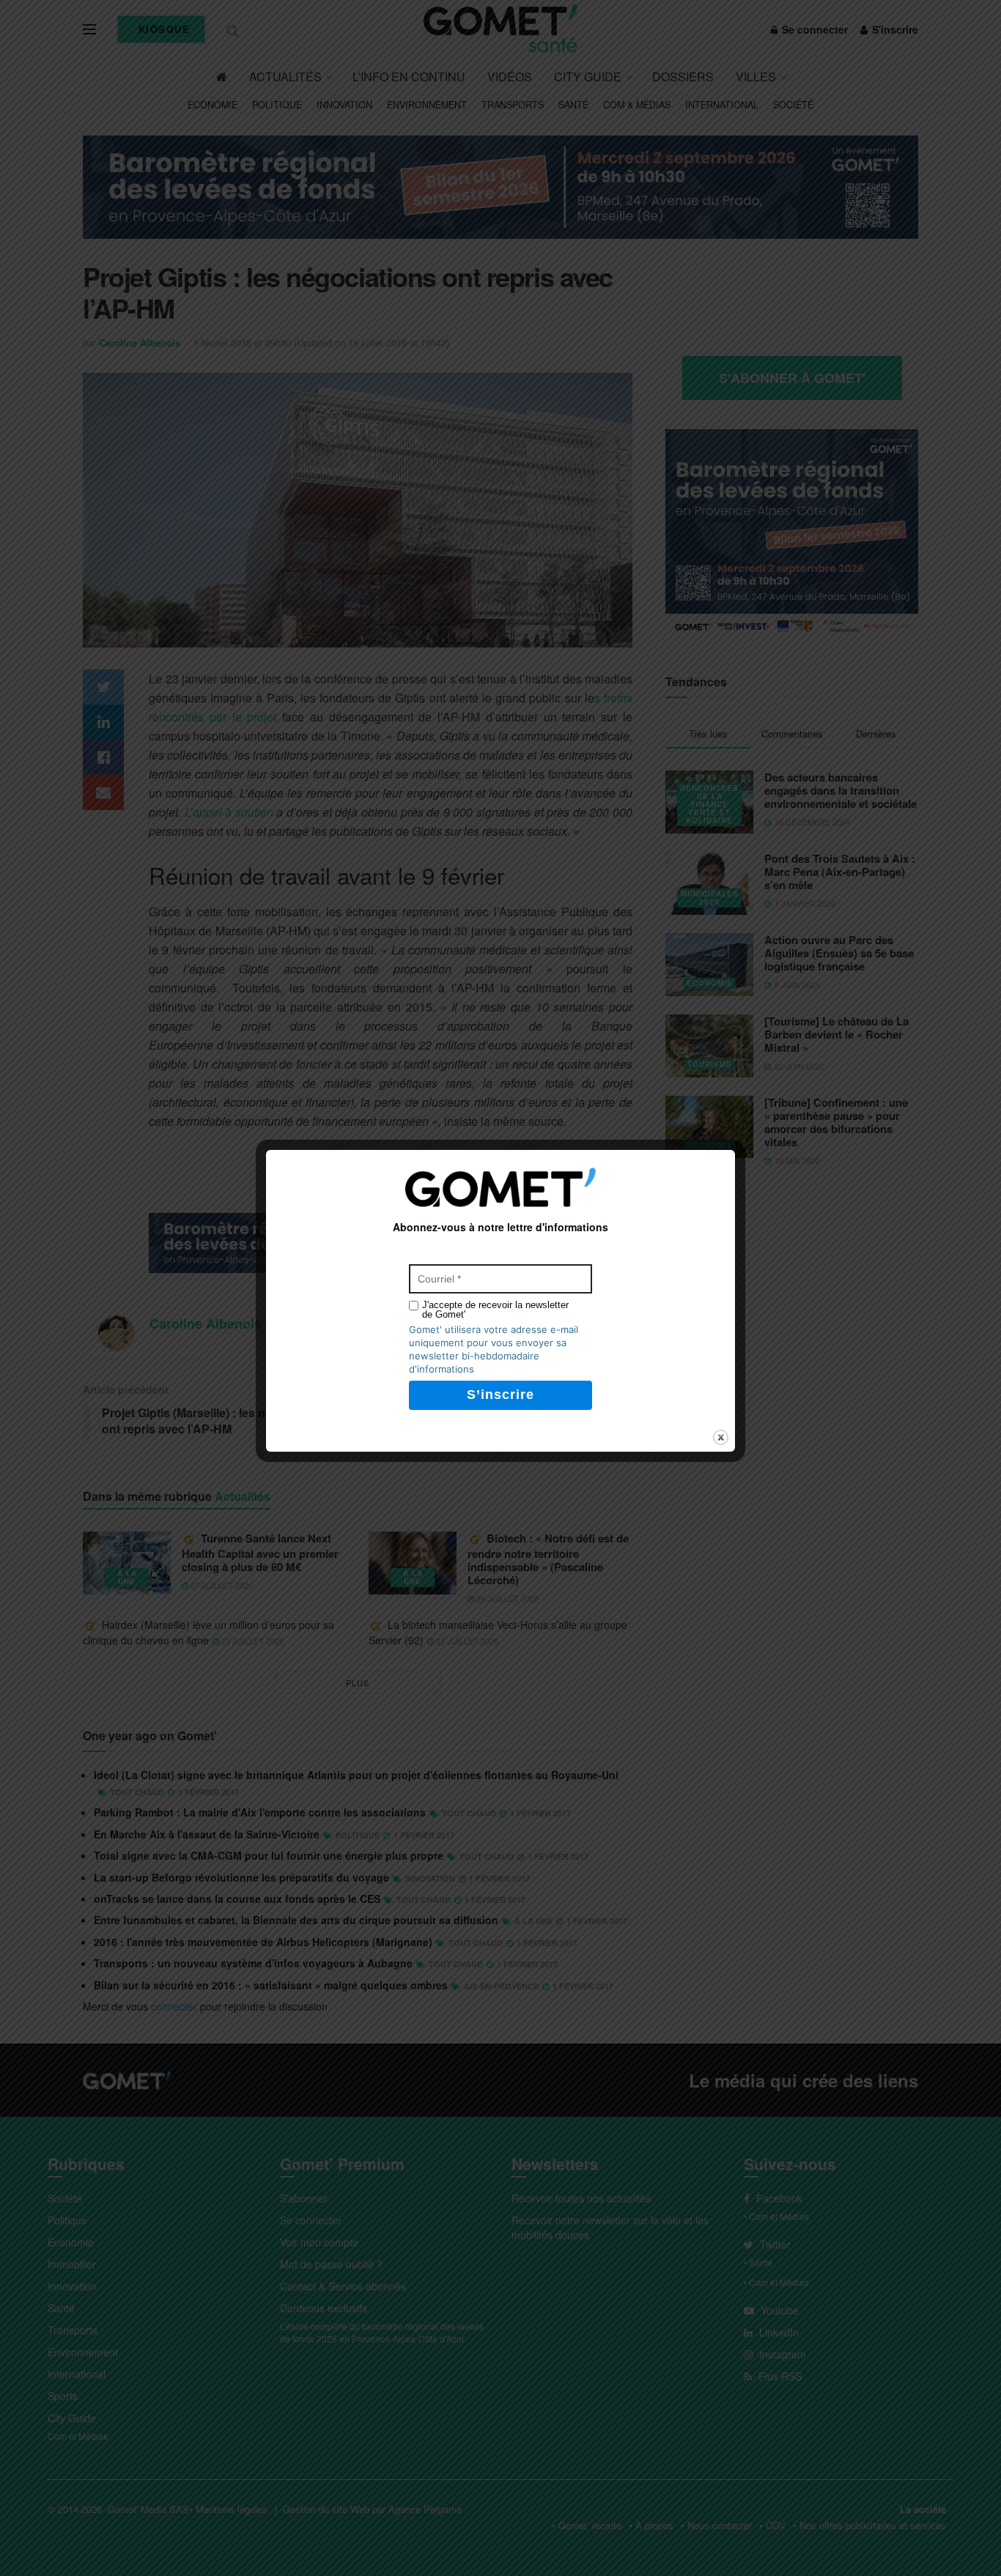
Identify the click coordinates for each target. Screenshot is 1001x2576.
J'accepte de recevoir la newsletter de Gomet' (495, 1310)
